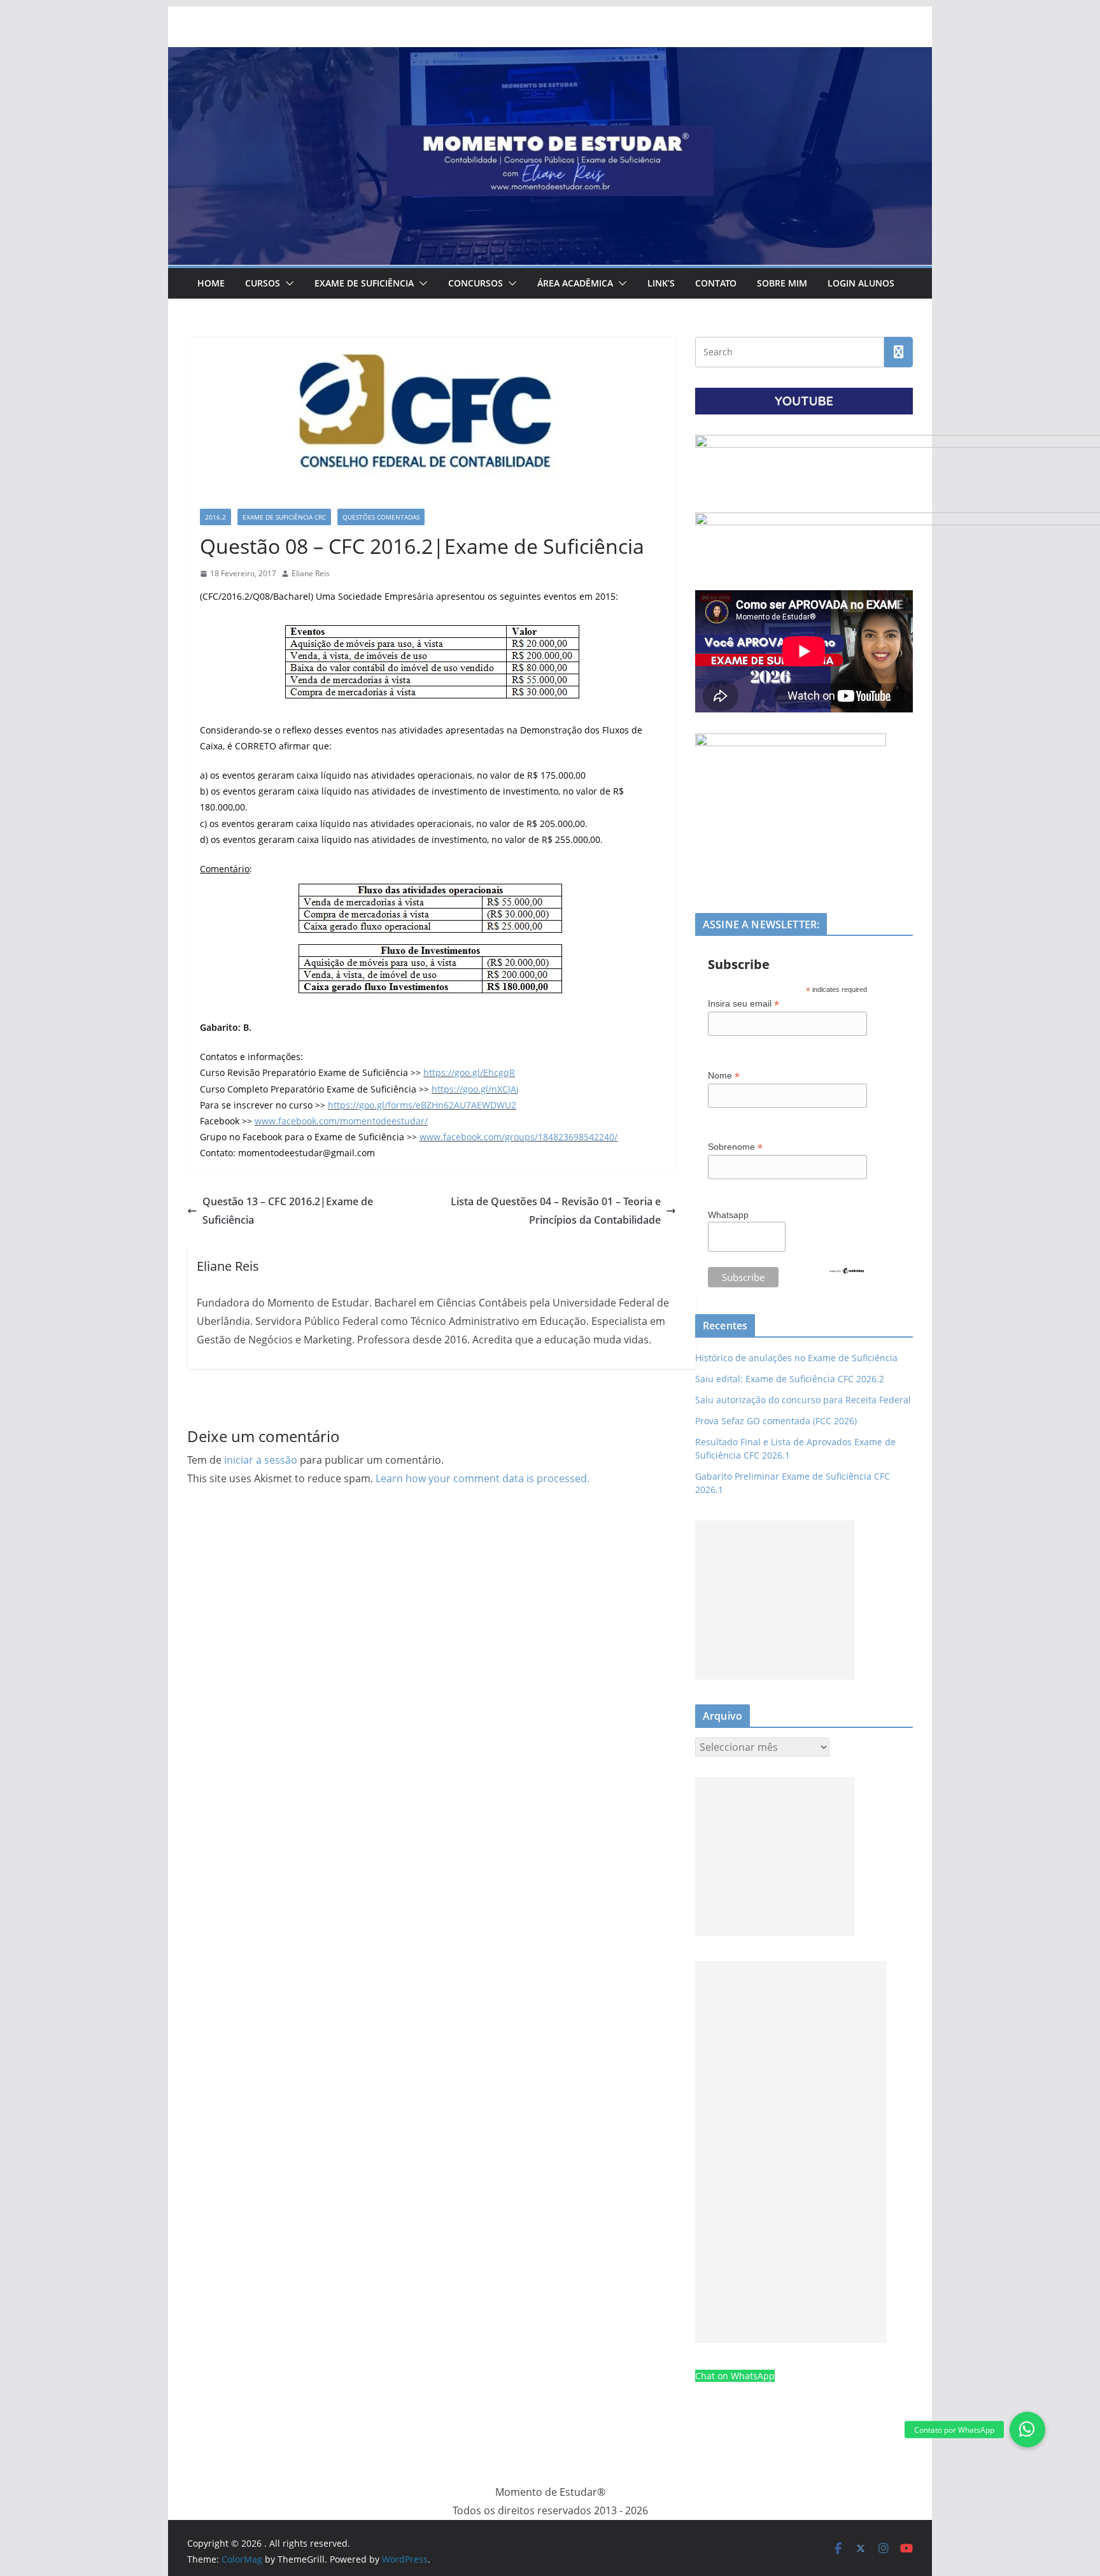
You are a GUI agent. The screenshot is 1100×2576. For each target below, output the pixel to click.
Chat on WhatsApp (735, 2376)
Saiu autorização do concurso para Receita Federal (803, 1400)
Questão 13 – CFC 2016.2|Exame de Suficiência (288, 1211)
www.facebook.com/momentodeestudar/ (341, 1121)
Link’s (661, 283)
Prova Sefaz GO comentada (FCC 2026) (776, 1421)
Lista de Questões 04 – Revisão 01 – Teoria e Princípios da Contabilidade (556, 1211)
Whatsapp (728, 1215)
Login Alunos (861, 283)
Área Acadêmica (575, 283)
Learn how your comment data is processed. (483, 1478)
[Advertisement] (775, 1600)
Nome (724, 1076)
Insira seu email (744, 1004)
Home (211, 283)
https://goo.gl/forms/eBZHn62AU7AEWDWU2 (422, 1105)
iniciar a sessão (261, 1460)
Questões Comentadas (381, 517)
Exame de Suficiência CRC (284, 517)
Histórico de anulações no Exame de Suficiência (796, 1358)
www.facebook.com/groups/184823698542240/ (518, 1137)
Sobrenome (735, 1147)
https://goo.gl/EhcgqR (469, 1072)
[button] (287, 283)
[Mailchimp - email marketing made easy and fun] (847, 1275)
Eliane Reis (311, 573)
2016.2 (215, 517)
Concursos (476, 283)
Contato (716, 283)
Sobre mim (782, 283)
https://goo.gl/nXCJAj (475, 1089)
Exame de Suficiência (364, 283)
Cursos (263, 283)
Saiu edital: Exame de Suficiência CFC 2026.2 (790, 1379)
